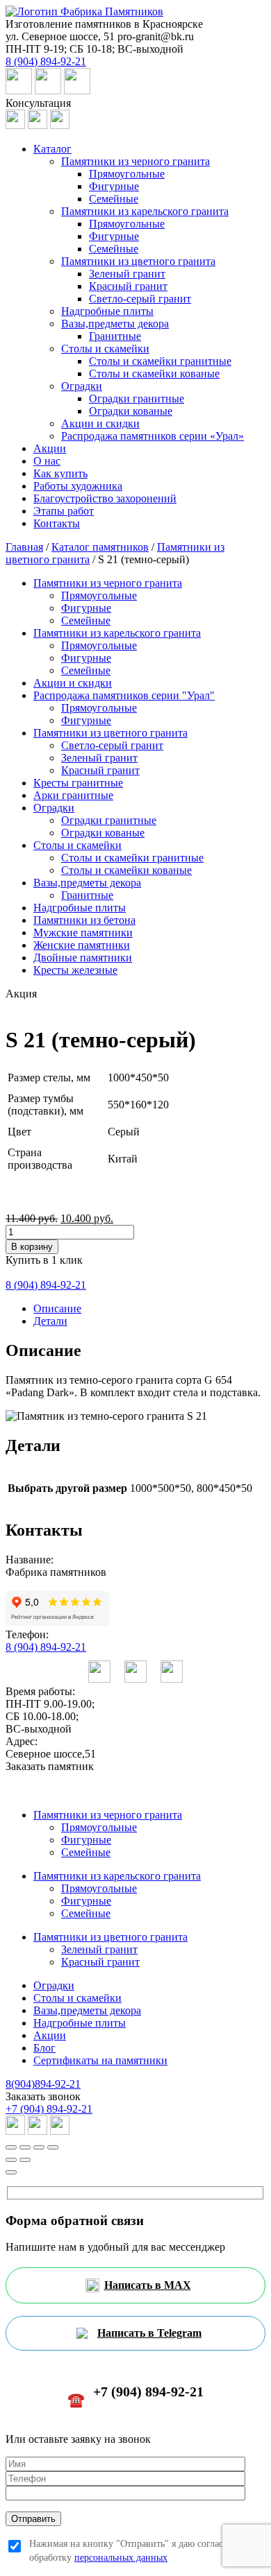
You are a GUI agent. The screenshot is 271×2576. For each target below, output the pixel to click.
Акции (50, 448)
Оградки (82, 386)
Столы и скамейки (105, 349)
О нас (47, 461)
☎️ (135, 2396)
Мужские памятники (83, 933)
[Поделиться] (25, 2147)
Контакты (57, 523)
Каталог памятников (100, 547)
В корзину (32, 1247)
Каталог (52, 149)
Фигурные (114, 186)
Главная (24, 547)
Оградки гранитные (137, 398)
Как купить (60, 473)
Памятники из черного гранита (135, 161)
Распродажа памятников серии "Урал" (124, 695)
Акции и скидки (100, 423)
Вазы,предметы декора (115, 324)
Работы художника (78, 486)
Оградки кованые (131, 411)
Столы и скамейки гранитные (160, 361)
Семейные (114, 199)
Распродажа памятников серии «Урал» (153, 436)
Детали (50, 1321)
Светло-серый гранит (140, 299)
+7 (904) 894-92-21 (49, 2109)
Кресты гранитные (78, 783)
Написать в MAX (148, 2285)
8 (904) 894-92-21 (46, 1647)
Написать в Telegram (149, 2333)
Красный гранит (128, 286)
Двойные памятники (83, 958)
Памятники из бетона (84, 920)
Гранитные (115, 336)
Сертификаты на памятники (100, 2060)
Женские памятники (82, 945)
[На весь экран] (39, 2147)
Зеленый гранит (127, 274)
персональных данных (121, 2558)
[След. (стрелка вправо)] (25, 2160)
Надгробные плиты (107, 311)
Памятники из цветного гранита (138, 261)
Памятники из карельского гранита (145, 211)
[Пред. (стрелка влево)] (11, 2160)
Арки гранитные (73, 795)
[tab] (149, 1309)
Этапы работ (64, 511)
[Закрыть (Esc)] (11, 2147)
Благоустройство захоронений (105, 498)
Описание (57, 1308)
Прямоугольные (127, 174)
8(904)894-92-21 (43, 2084)
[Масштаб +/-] (53, 2147)
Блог (44, 2048)
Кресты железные (75, 970)
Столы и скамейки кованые (154, 373)
